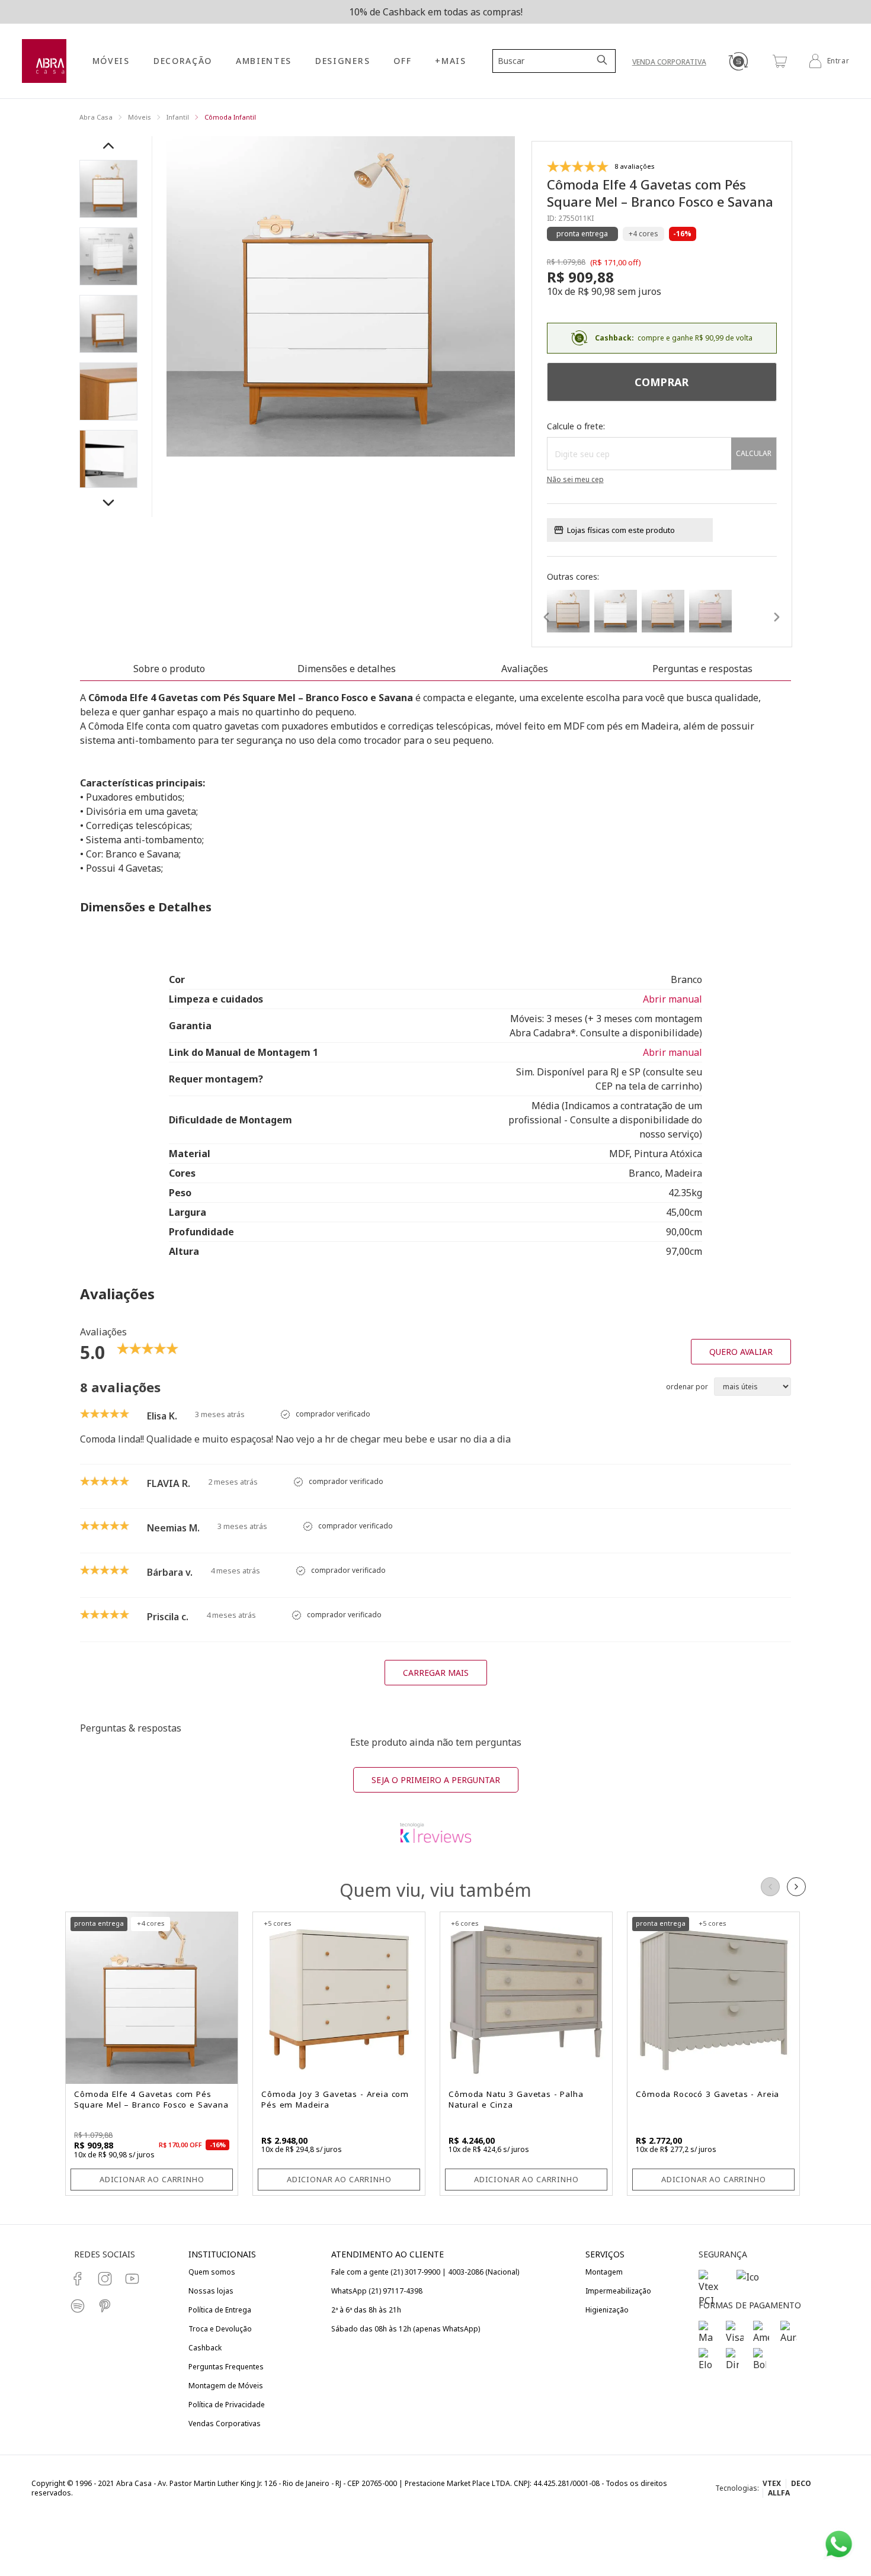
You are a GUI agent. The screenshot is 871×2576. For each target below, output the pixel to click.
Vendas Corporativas (225, 2424)
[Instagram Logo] (105, 2279)
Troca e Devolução (220, 2329)
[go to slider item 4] (108, 459)
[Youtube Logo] (132, 2279)
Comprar (662, 382)
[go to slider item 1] (108, 256)
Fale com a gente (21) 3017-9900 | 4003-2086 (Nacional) (425, 2272)
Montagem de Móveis (226, 2386)
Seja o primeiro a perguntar (436, 1780)
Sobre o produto (169, 669)
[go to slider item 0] (108, 189)
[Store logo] (44, 61)
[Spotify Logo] (78, 2306)
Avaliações (525, 669)
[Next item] (108, 503)
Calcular (754, 453)
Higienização (607, 2310)
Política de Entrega (220, 2310)
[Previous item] (108, 146)
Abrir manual (673, 999)
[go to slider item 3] (108, 391)
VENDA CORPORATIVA (669, 62)
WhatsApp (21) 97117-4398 (377, 2291)
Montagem (604, 2272)
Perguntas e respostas (702, 669)
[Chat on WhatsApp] (839, 2544)
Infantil (178, 117)
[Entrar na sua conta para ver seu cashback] (738, 61)
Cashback (205, 2348)
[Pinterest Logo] (105, 2306)
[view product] (568, 611)
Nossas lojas (211, 2291)
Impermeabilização (618, 2291)
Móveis (140, 117)
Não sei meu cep (575, 480)
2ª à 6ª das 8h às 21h (366, 2310)
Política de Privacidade (227, 2405)
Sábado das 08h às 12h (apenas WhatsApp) (406, 2329)
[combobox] (547, 61)
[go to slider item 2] (108, 324)
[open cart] (780, 61)
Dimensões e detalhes (347, 669)
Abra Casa (96, 117)
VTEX (772, 2483)
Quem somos (212, 2272)
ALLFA (779, 2493)
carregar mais (436, 1673)
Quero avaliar (741, 1352)
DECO (801, 2483)
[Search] (603, 61)
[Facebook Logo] (78, 2279)
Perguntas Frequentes (226, 2367)
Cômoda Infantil (230, 117)
